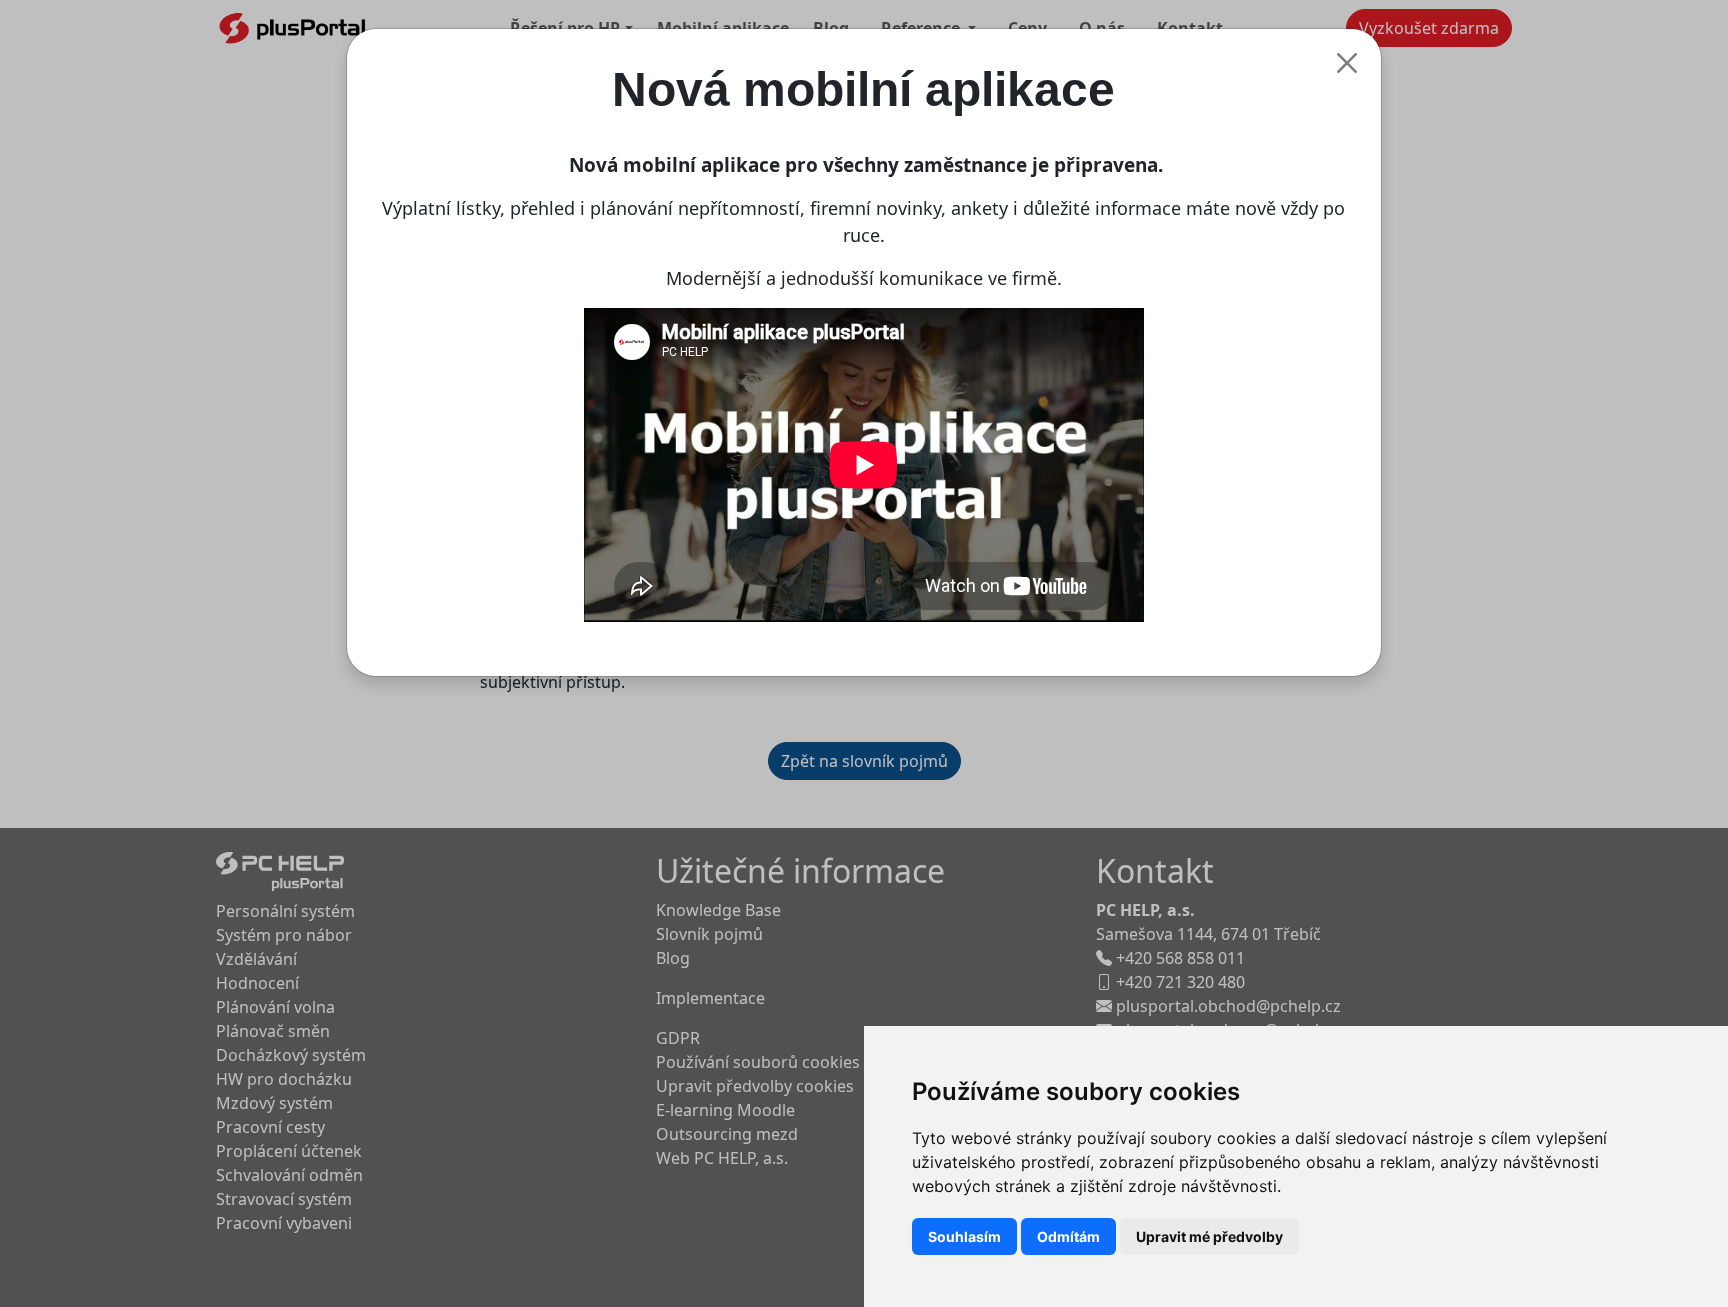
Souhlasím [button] (964, 1236)
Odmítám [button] (1068, 1236)
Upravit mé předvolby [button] (1209, 1236)
